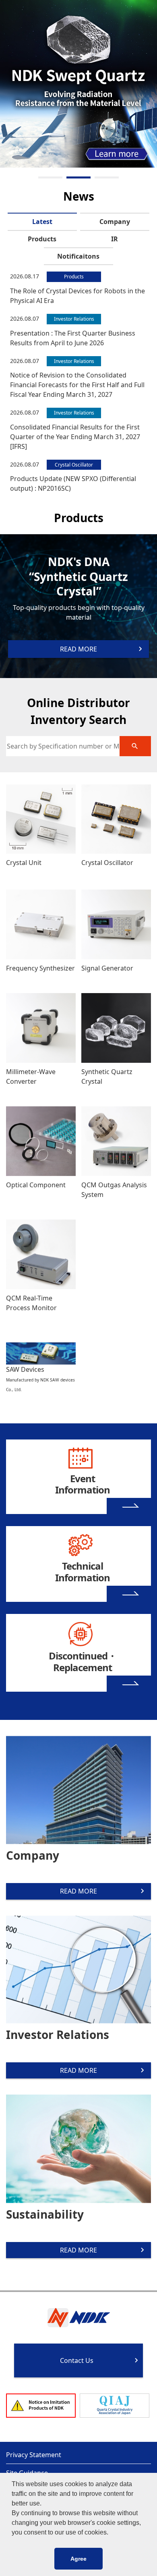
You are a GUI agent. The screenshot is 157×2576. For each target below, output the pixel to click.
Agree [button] (78, 2559)
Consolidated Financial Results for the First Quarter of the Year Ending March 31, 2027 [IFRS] (75, 437)
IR (115, 239)
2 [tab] (78, 177)
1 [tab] (50, 177)
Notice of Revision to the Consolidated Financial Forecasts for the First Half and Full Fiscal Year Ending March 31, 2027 (77, 385)
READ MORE (78, 1891)
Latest (42, 222)
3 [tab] (107, 177)
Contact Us (77, 2360)
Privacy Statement (34, 2455)
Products (42, 239)
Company (115, 222)
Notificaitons (78, 256)
